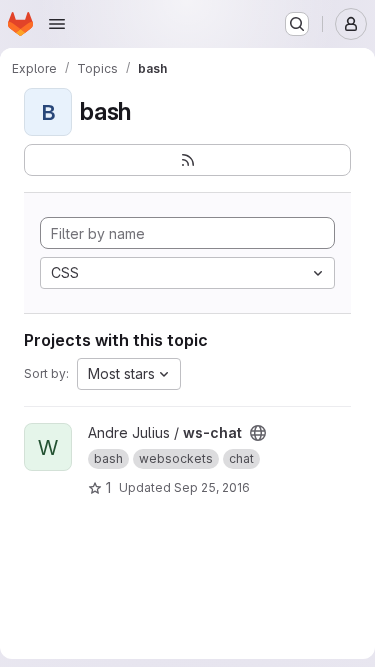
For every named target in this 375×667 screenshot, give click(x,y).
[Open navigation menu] (57, 24)
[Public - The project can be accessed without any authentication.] (258, 433)
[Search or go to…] (297, 24)
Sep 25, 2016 (212, 487)
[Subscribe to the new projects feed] (187, 160)
